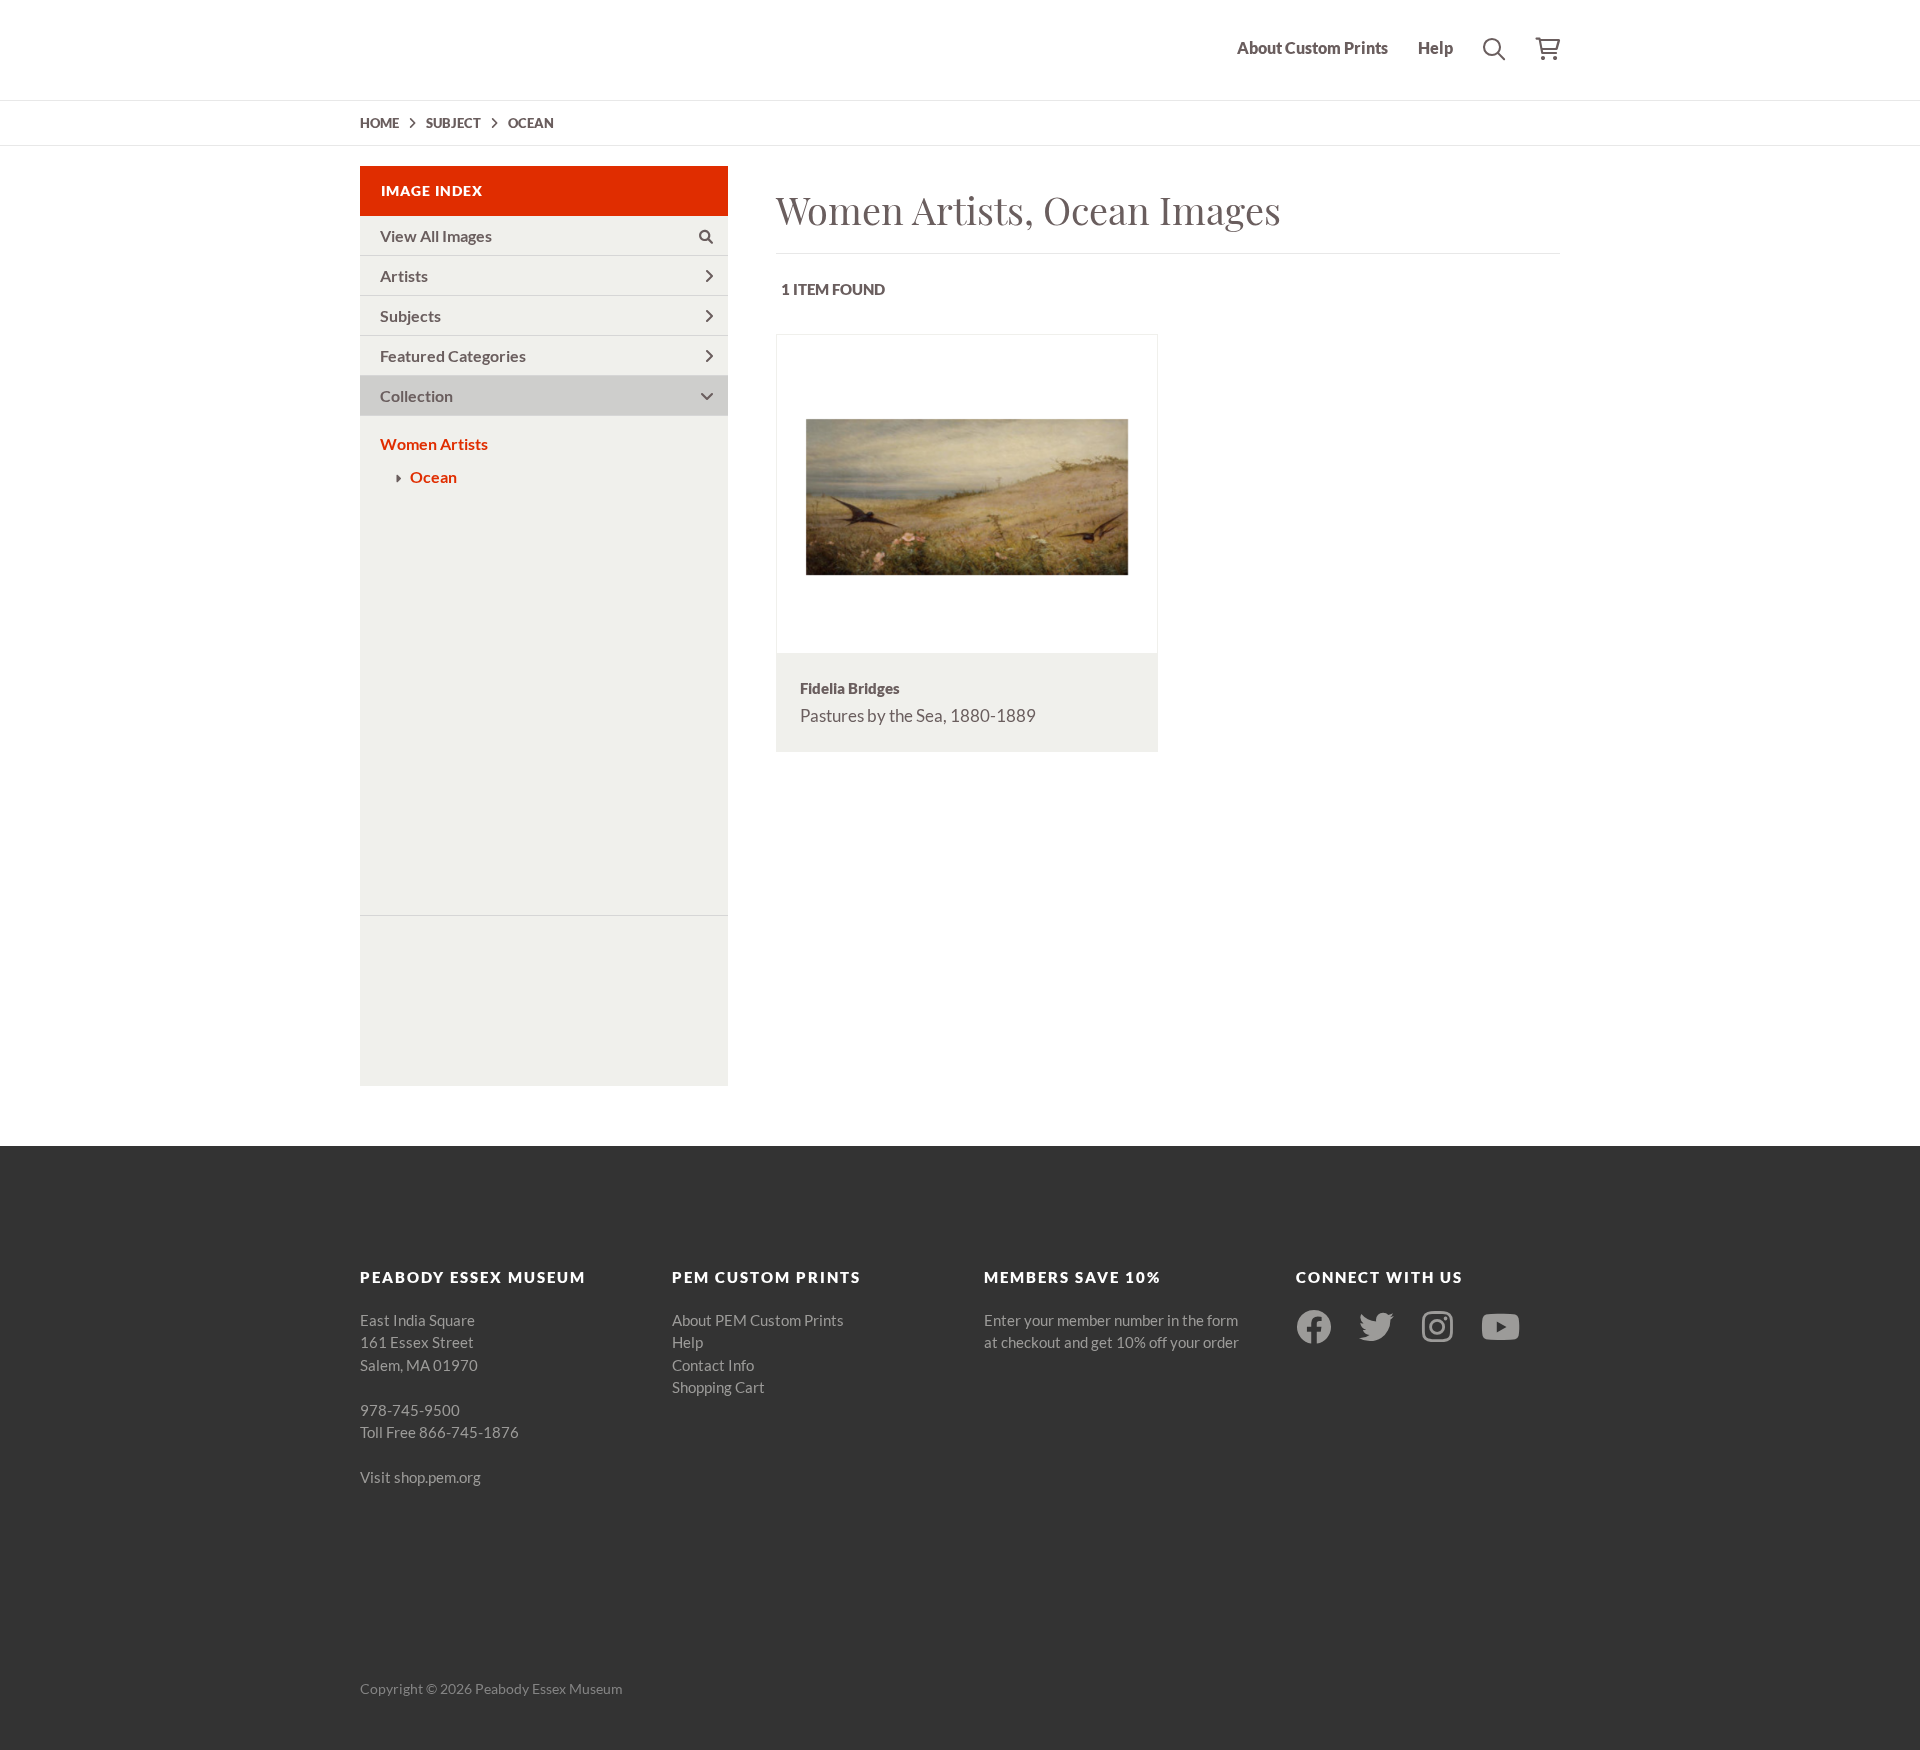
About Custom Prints (1312, 47)
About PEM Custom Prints (758, 1320)
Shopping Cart (718, 1387)
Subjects (410, 315)
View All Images (436, 235)
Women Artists (434, 443)
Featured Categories (453, 355)
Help (1435, 47)
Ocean (433, 476)
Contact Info (713, 1365)
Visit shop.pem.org (420, 1477)
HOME (379, 123)
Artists (404, 275)
